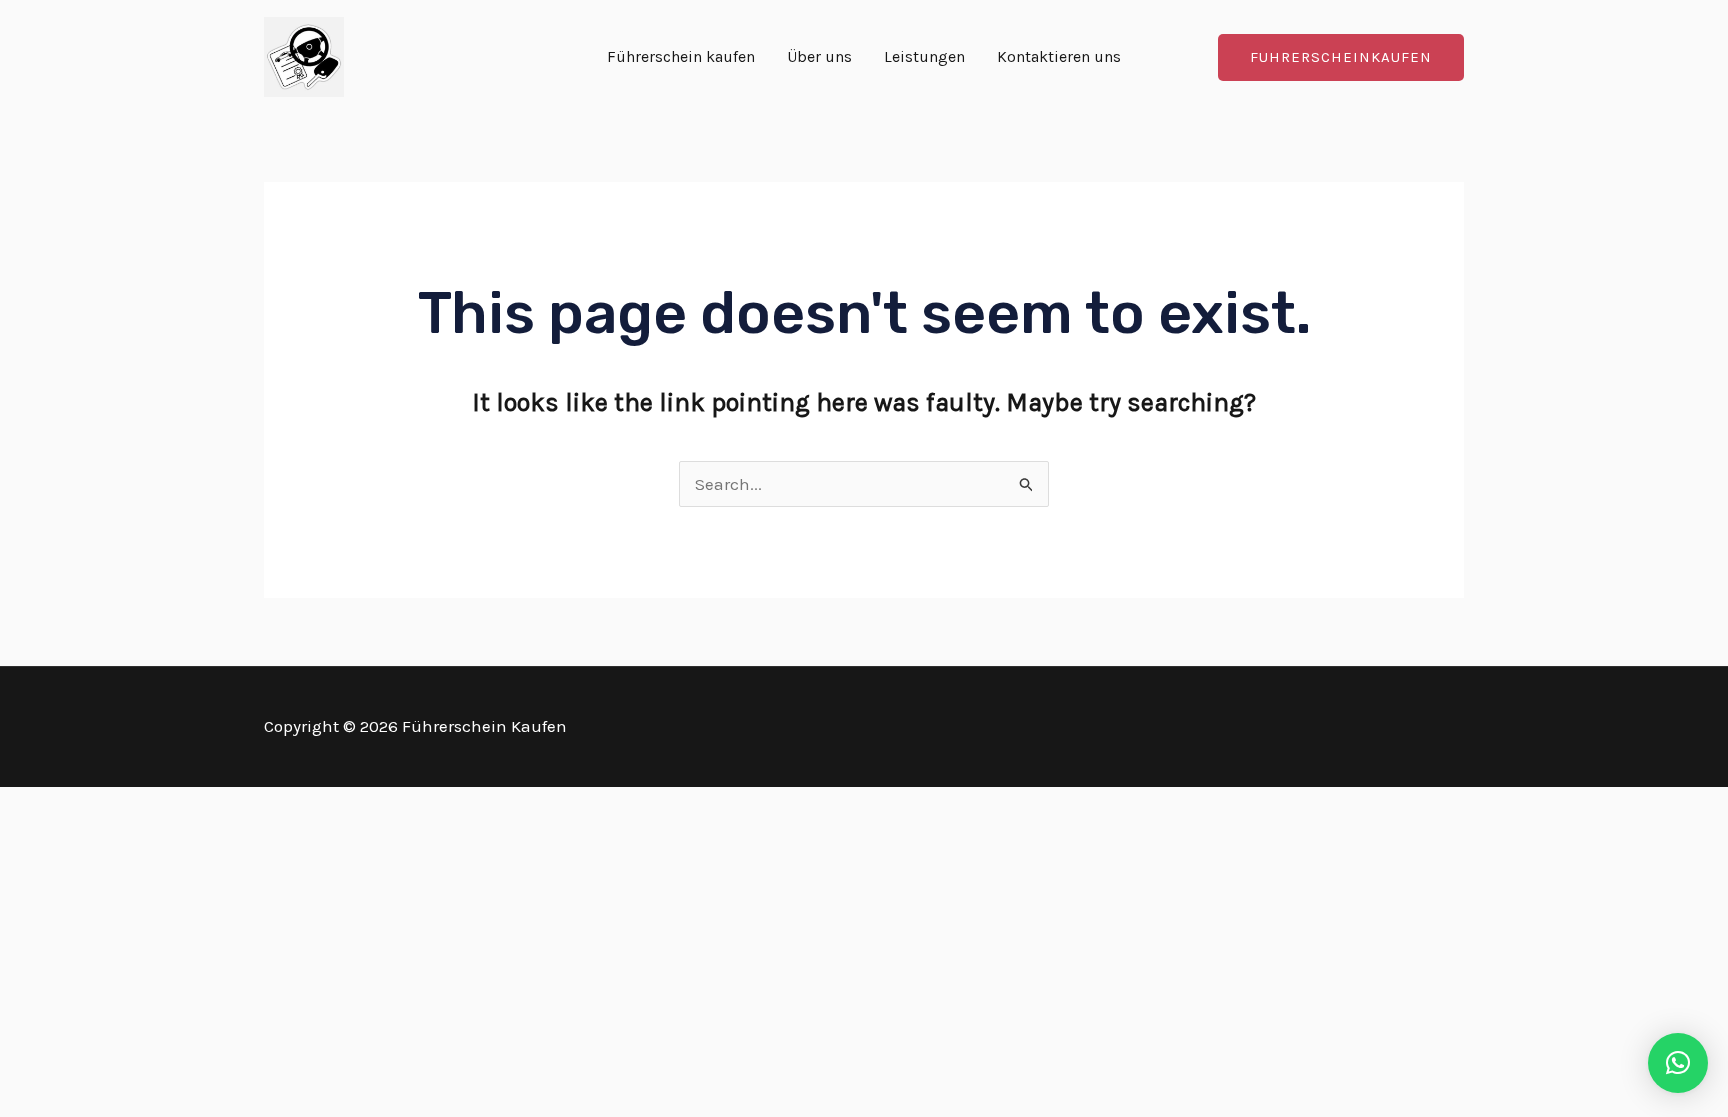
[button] (1341, 57)
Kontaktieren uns (1059, 56)
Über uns (819, 56)
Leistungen (924, 56)
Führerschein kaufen (681, 56)
